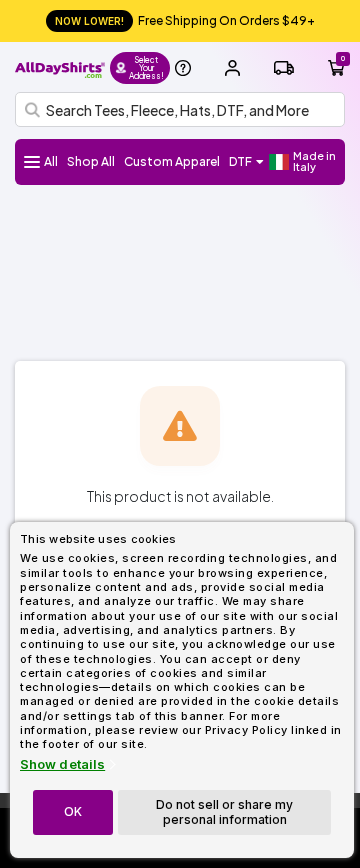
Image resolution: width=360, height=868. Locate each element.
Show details (62, 764)
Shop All (91, 161)
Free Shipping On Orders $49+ (185, 20)
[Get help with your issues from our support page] (183, 68)
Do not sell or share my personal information (224, 811)
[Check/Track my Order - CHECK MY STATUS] (284, 68)
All (51, 161)
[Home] (60, 67)
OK (73, 811)
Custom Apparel (172, 161)
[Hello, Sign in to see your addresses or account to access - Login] (232, 68)
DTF (240, 161)
